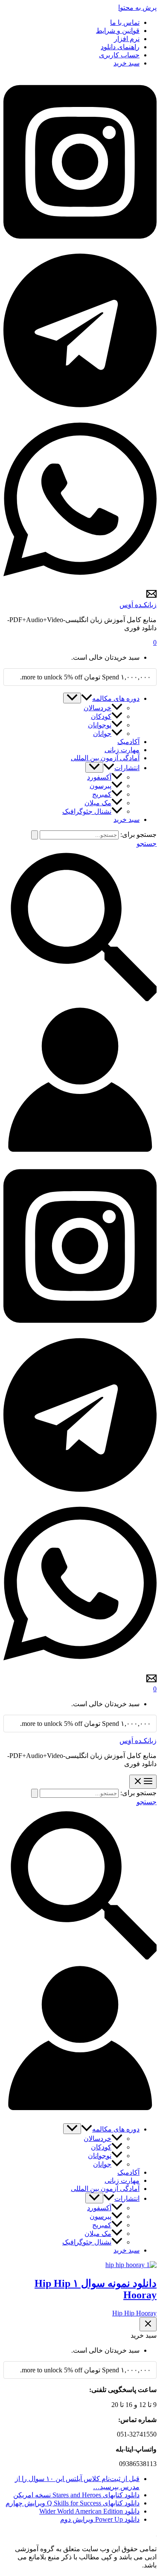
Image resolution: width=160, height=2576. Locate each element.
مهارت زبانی (122, 750)
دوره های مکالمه (116, 698)
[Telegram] (80, 408)
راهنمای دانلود (120, 47)
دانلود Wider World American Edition (89, 2511)
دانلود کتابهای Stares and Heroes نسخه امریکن (76, 2495)
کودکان (101, 716)
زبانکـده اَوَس (138, 605)
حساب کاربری (119, 55)
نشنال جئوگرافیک (87, 811)
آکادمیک (128, 742)
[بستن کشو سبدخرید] (148, 2324)
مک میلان (98, 803)
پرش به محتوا (137, 7)
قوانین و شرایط (118, 31)
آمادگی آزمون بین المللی (105, 758)
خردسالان (97, 708)
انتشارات (127, 768)
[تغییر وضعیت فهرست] (72, 698)
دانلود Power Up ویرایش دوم (100, 2519)
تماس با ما (125, 22)
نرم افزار (127, 39)
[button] (87, 698)
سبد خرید (127, 63)
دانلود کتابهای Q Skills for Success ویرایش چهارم (73, 2503)
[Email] (151, 597)
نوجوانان (100, 725)
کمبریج (102, 794)
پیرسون (100, 786)
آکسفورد (99, 777)
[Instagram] (80, 247)
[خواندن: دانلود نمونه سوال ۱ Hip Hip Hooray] (131, 2265)
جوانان (102, 734)
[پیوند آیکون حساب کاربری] (80, 1154)
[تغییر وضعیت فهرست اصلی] (143, 1782)
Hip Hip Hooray (134, 2313)
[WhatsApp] (80, 585)
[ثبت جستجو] (35, 835)
